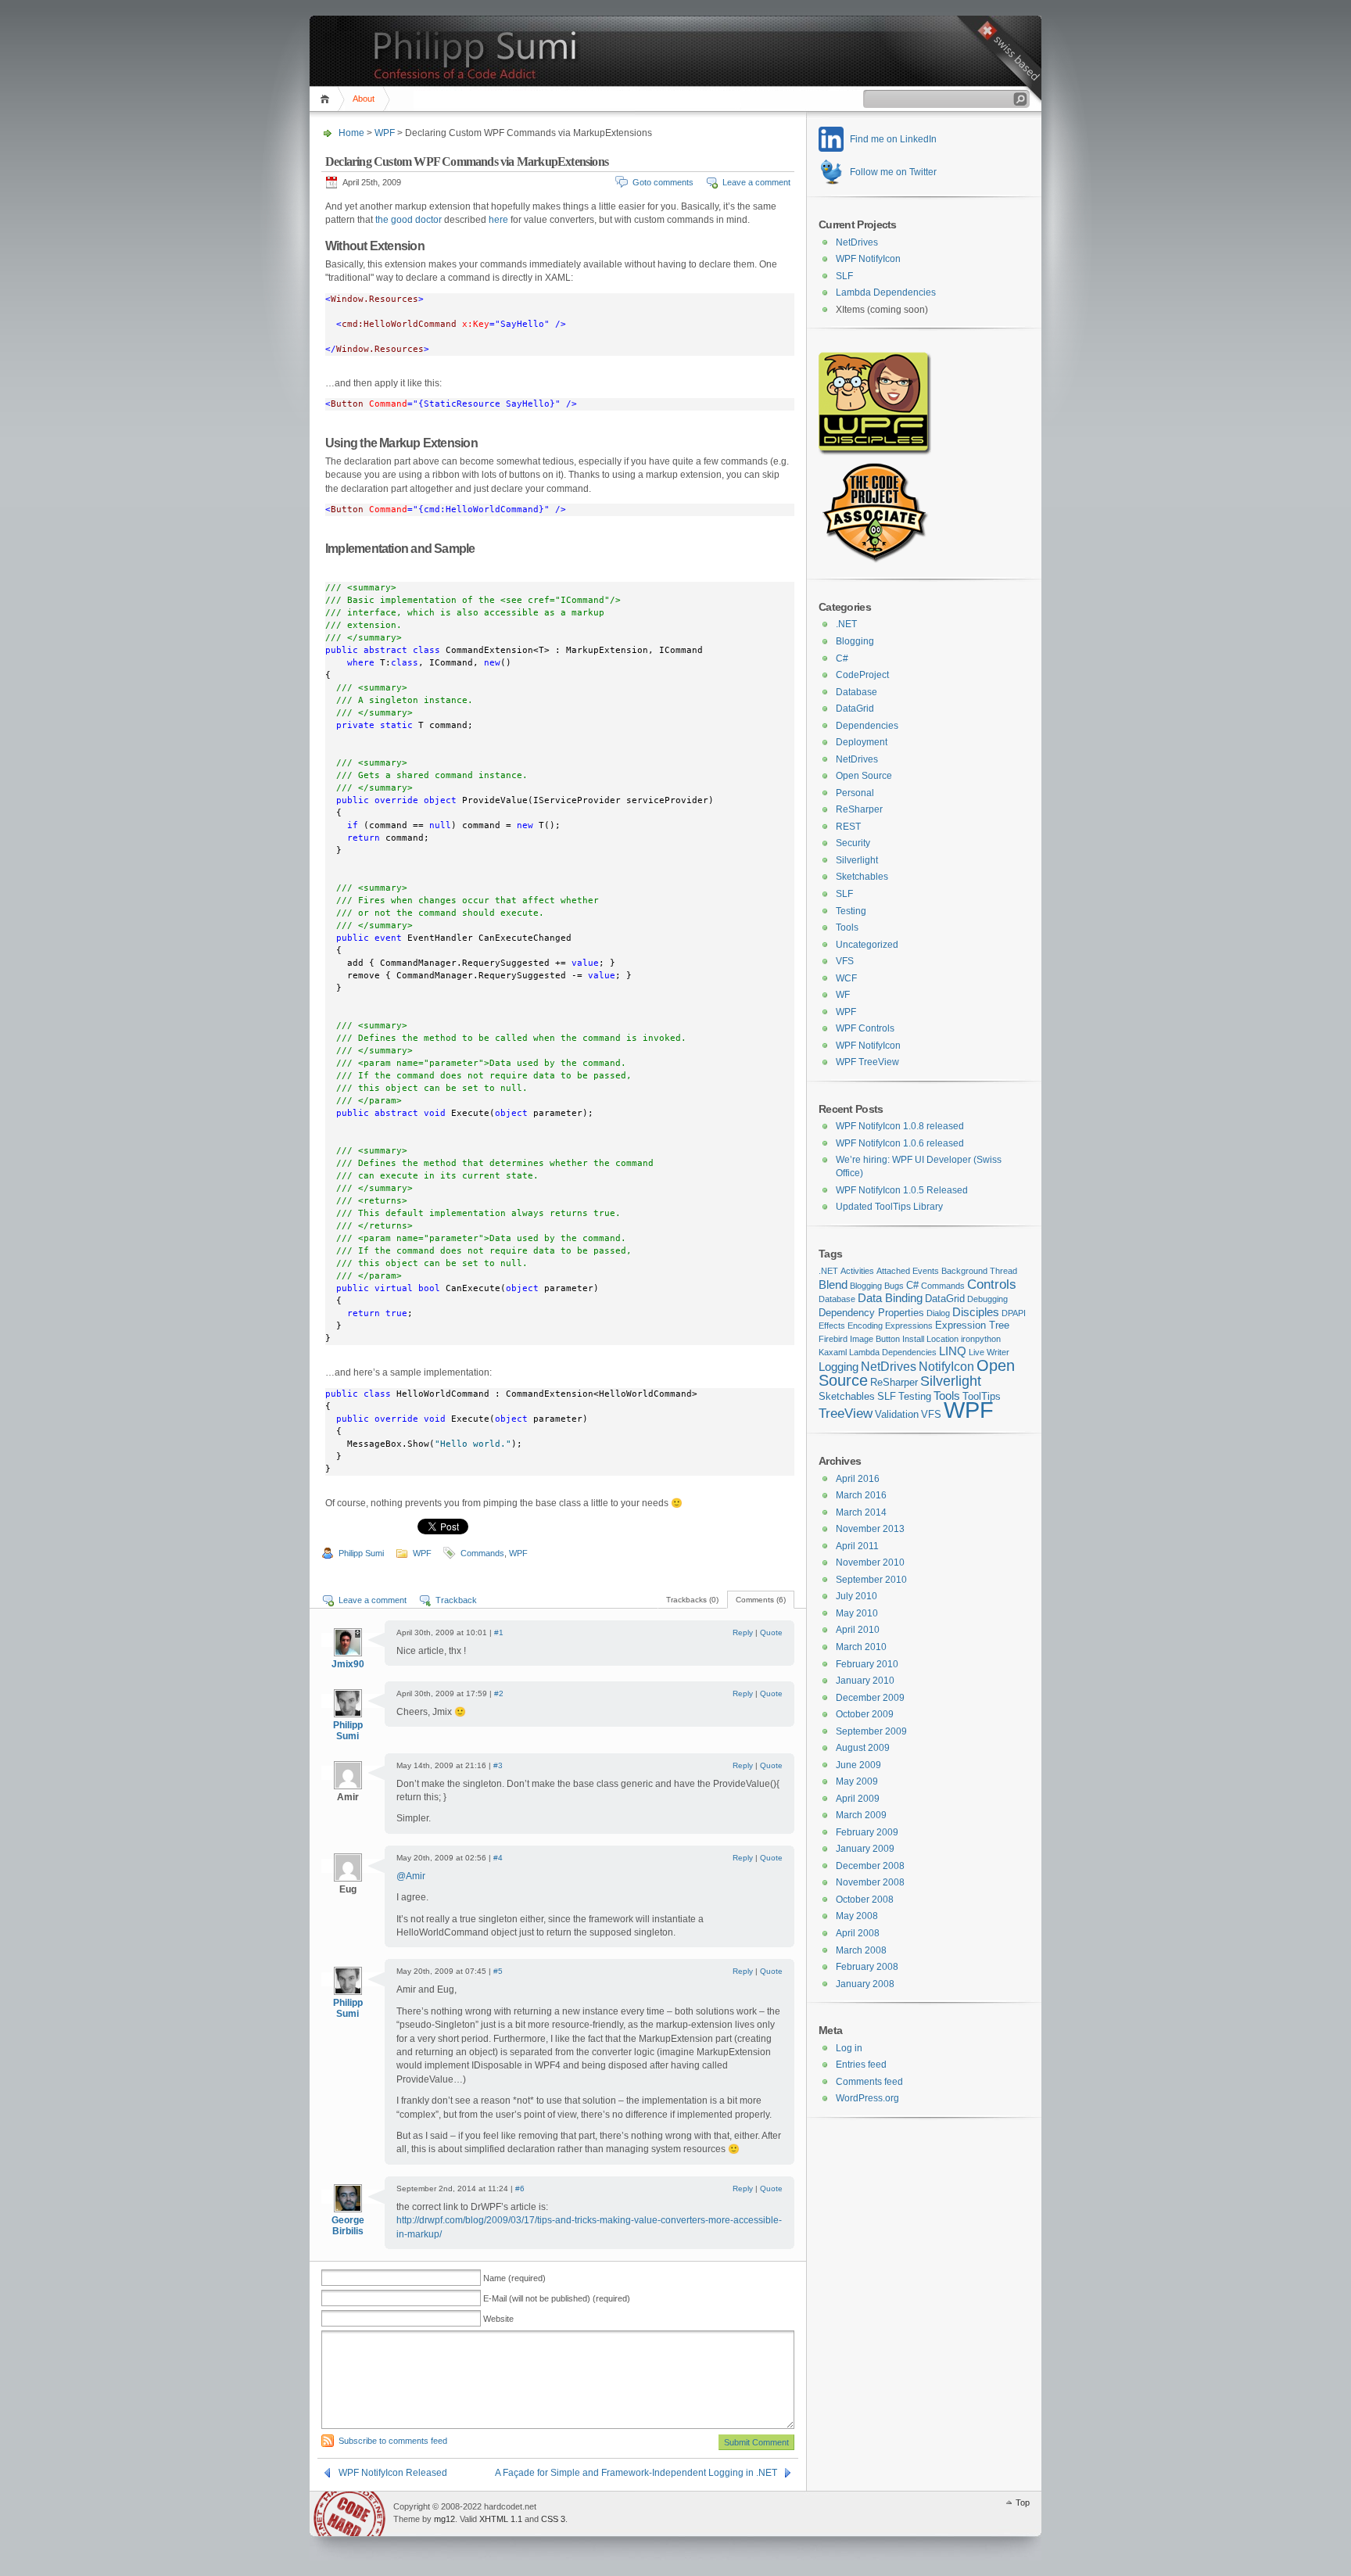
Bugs (894, 1286)
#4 (498, 1858)
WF (843, 995)
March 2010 (861, 1647)
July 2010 (856, 1596)
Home (327, 99)
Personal (855, 793)
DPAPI (1014, 1313)
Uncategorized (867, 945)
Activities (857, 1271)
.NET (846, 624)
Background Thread (979, 1271)
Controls (992, 1284)
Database (856, 692)
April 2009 (858, 1799)
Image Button (875, 1339)
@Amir (411, 1876)
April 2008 (858, 1933)
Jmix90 (348, 1664)
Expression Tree (972, 1325)
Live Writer (989, 1352)
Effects (832, 1326)
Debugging (987, 1299)
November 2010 (870, 1562)
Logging (839, 1367)
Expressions (909, 1326)
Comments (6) (761, 1600)
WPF (385, 133)
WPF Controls (865, 1028)
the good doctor (409, 220)
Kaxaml (833, 1352)
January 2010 (865, 1681)
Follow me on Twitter (893, 172)
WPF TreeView (867, 1062)
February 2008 (867, 1967)
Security (853, 843)
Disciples (976, 1312)
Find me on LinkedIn (893, 139)
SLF (844, 276)
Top (1023, 2502)
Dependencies (867, 726)
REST (848, 827)
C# (842, 658)
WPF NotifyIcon (868, 259)
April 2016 (858, 1479)
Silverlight (857, 860)
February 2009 (867, 1832)
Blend (833, 1285)
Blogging (855, 641)
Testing (851, 911)
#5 (498, 1971)
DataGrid (855, 709)
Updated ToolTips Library (889, 1207)
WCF (846, 978)
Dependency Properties (871, 1313)
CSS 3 (553, 2519)
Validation (897, 1414)
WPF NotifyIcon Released (393, 2473)
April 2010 (858, 1630)
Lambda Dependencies (886, 292)
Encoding (865, 1326)
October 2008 (865, 1900)
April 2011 (857, 1546)
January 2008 (865, 1984)
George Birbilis (348, 2226)
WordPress (349, 2514)
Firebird (833, 1339)
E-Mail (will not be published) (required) (557, 2298)
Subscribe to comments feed (393, 2441)
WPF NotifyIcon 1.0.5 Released (902, 1190)
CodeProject (862, 675)
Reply (743, 1632)
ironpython (981, 1339)
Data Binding (890, 1298)
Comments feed (869, 2082)
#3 (498, 1765)
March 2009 (861, 1815)
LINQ (953, 1351)
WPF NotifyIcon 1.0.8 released (900, 1126)
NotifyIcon (946, 1366)
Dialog (938, 1313)
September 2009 (871, 1731)
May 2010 (857, 1613)
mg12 (444, 2519)
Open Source (864, 776)
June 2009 (858, 1765)
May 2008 (857, 1916)
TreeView (846, 1413)
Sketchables (862, 877)
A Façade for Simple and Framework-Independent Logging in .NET (636, 2473)
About (364, 99)
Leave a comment (756, 182)
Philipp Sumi (361, 1553)
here (498, 220)
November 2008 (870, 1882)
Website (498, 2319)
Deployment (862, 742)
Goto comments (663, 182)
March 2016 (861, 1495)
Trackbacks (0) (692, 1600)
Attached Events (908, 1271)
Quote (771, 1632)
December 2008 (870, 1866)
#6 (520, 2189)
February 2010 (867, 1664)
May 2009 (857, 1781)
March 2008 (861, 1950)
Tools (847, 927)
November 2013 (870, 1529)
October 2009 (865, 1714)
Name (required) (514, 2278)
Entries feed (861, 2065)
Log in (849, 2048)
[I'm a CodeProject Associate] (874, 560)
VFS (845, 961)
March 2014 (861, 1512)
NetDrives (857, 242)
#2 (499, 1693)
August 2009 (863, 1748)
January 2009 (865, 1849)
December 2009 (870, 1698)
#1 (499, 1632)
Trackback (456, 1600)
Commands (482, 1553)
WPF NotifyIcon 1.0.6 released (900, 1143)
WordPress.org (867, 2098)
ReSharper (859, 809)
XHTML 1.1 (501, 2519)
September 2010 (871, 1580)
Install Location (930, 1339)
